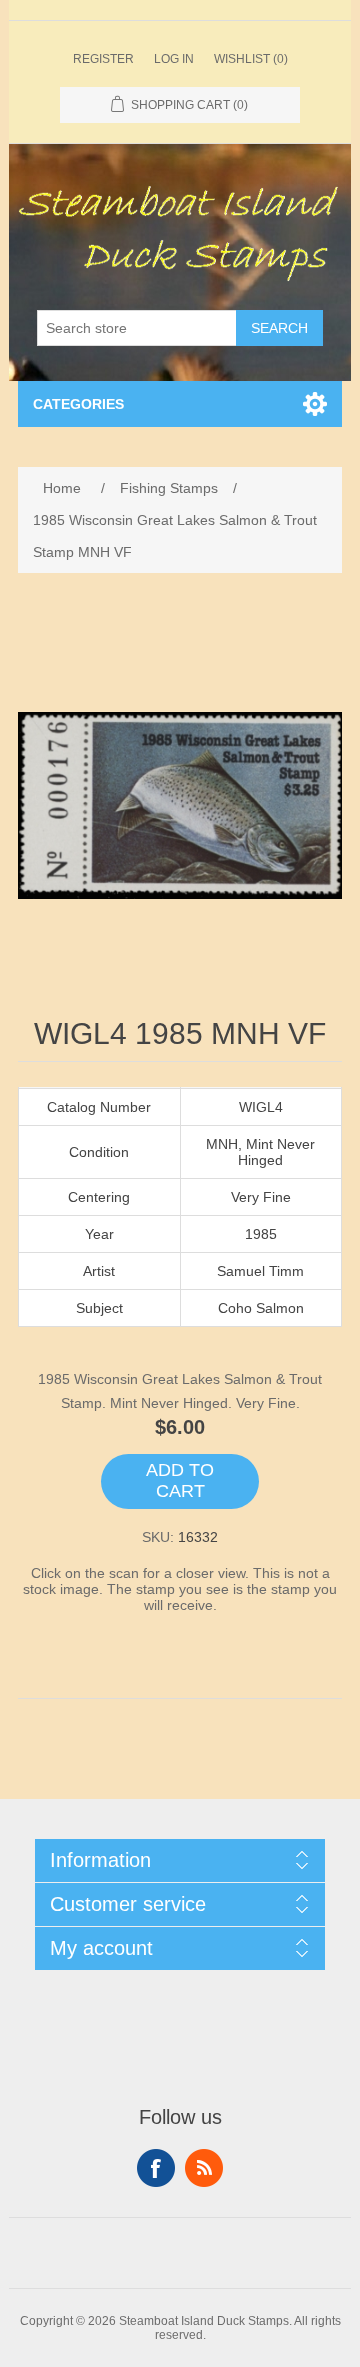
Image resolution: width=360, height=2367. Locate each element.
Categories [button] (78, 404)
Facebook (156, 2168)
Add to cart (180, 1480)
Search (279, 328)
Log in (174, 59)
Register (103, 59)
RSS (204, 2168)
